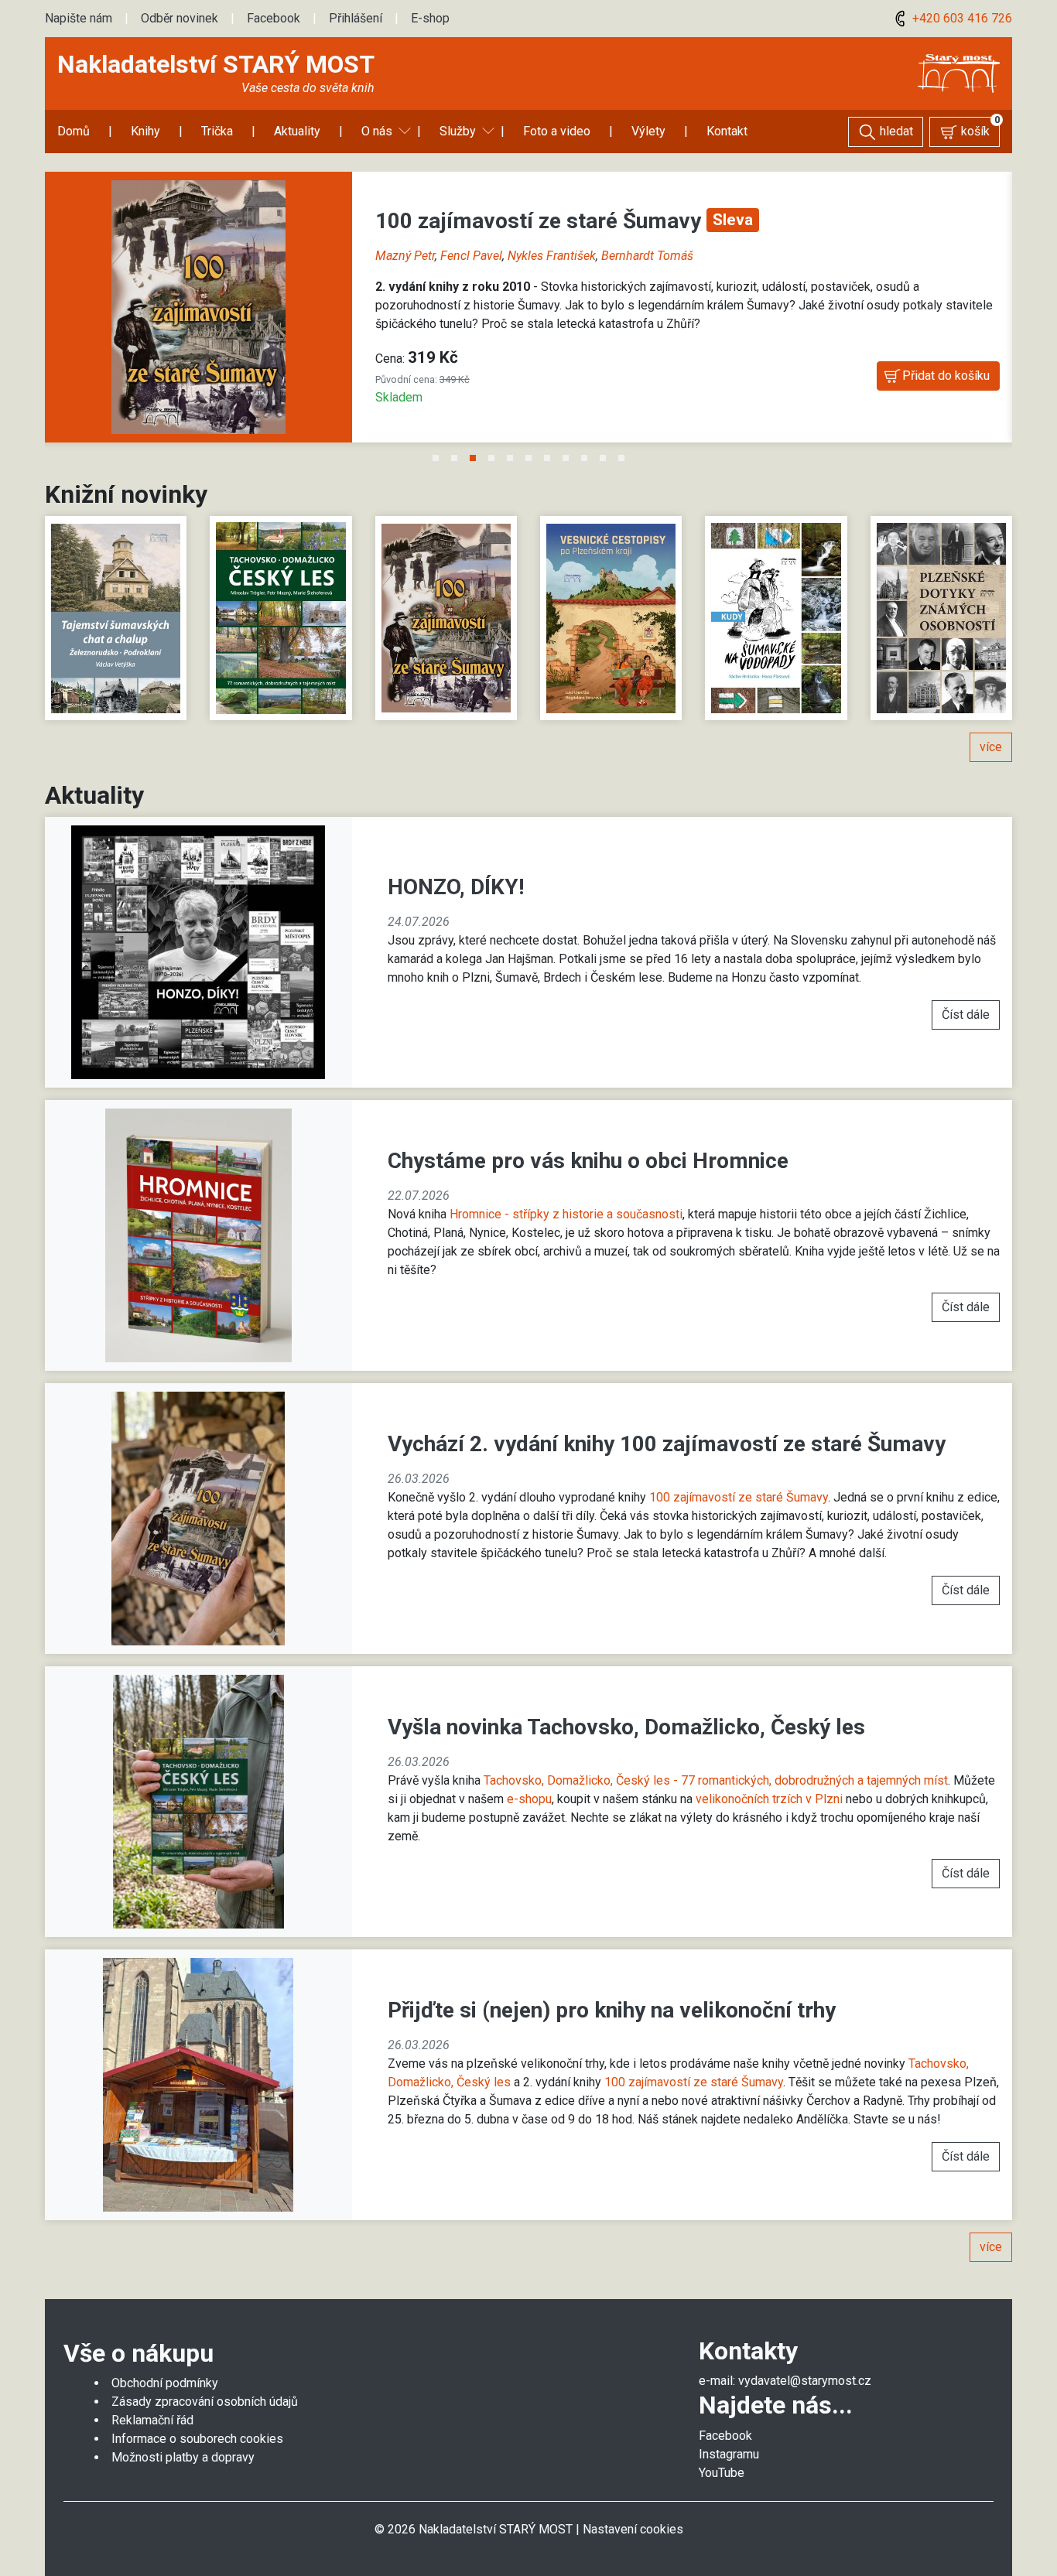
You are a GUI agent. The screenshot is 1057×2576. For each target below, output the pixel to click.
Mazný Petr (405, 256)
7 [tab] (547, 459)
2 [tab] (454, 459)
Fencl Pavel (471, 256)
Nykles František (552, 256)
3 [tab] (473, 459)
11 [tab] (621, 459)
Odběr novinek (180, 18)
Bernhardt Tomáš (647, 256)
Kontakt (727, 131)
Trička (217, 131)
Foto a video (557, 131)
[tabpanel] (528, 316)
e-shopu (529, 1799)
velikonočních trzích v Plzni (769, 1799)
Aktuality (297, 131)
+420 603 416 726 (961, 18)
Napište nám (79, 18)
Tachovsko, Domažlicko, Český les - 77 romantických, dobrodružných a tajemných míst (716, 1780)
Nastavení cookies (633, 2529)
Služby (458, 131)
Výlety (648, 131)
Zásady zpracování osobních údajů (205, 2402)
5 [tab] (510, 459)
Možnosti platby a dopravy (183, 2457)
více (991, 747)
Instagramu (729, 2454)
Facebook (274, 18)
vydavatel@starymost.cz (805, 2381)
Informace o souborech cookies (197, 2439)
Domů (74, 131)
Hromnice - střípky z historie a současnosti (566, 1214)
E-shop (430, 18)
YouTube (722, 2473)
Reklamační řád (152, 2420)
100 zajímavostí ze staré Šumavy (541, 221)
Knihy (145, 131)
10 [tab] (603, 459)
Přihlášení (356, 18)
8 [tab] (566, 459)
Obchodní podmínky (165, 2383)
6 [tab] (528, 459)
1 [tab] (436, 459)
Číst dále (966, 1015)
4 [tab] (491, 459)
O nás (377, 131)
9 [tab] (584, 459)
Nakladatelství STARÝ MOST (216, 64)
